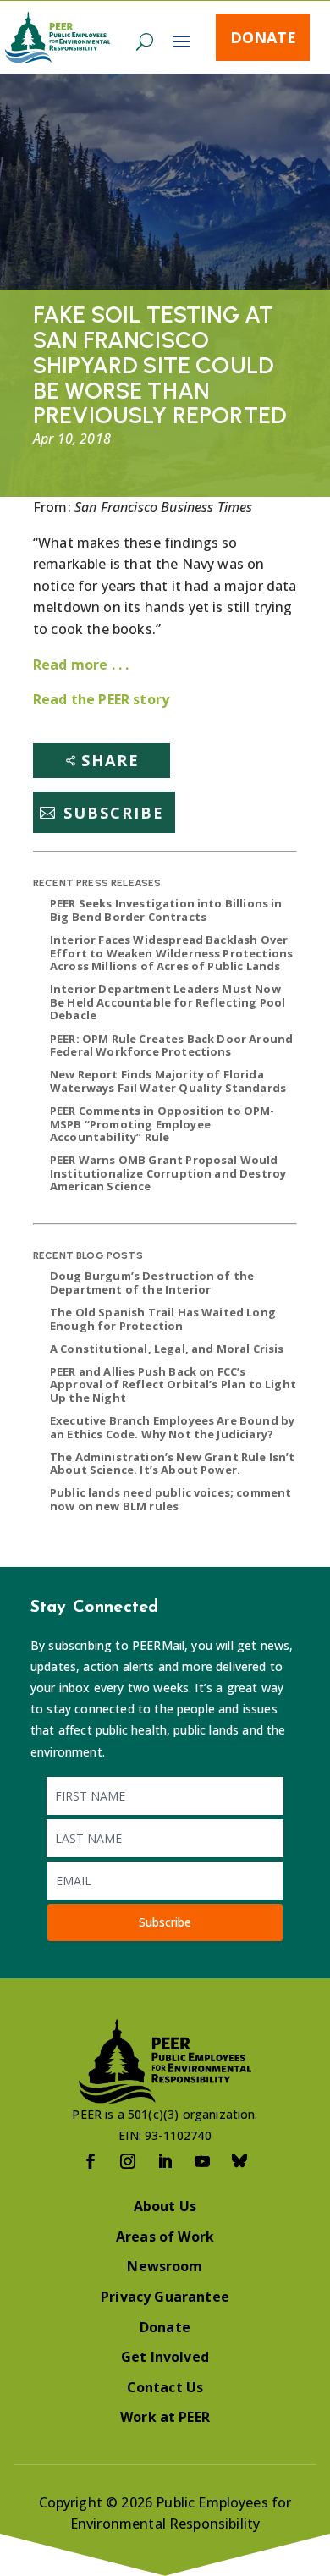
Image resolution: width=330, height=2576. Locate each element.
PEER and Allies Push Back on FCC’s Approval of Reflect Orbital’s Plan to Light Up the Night (173, 1385)
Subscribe (114, 813)
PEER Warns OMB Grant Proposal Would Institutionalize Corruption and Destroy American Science (168, 1173)
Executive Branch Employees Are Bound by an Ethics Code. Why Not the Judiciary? (172, 1427)
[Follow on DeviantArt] (239, 2161)
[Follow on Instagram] (128, 2161)
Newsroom (165, 2266)
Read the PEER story (101, 699)
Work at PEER (165, 2417)
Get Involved (165, 2357)
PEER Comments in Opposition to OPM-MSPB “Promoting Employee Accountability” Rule (162, 1124)
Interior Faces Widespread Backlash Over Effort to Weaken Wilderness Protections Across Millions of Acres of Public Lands (171, 953)
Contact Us (165, 2387)
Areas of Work (165, 2237)
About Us (165, 2206)
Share (110, 760)
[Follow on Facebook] (91, 2161)
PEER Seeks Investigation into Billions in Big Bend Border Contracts (166, 910)
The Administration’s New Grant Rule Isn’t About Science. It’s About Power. (173, 1464)
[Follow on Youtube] (202, 2161)
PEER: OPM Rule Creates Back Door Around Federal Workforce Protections (171, 1045)
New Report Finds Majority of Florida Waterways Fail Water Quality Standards (168, 1081)
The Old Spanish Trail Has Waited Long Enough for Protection (163, 1319)
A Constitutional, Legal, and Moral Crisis (167, 1349)
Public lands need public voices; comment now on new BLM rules (170, 1499)
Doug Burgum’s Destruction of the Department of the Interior (152, 1282)
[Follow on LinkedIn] (165, 2161)
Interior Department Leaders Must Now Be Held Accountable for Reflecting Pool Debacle (168, 1002)
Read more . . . (81, 665)
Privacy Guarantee (165, 2297)
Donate (263, 37)
